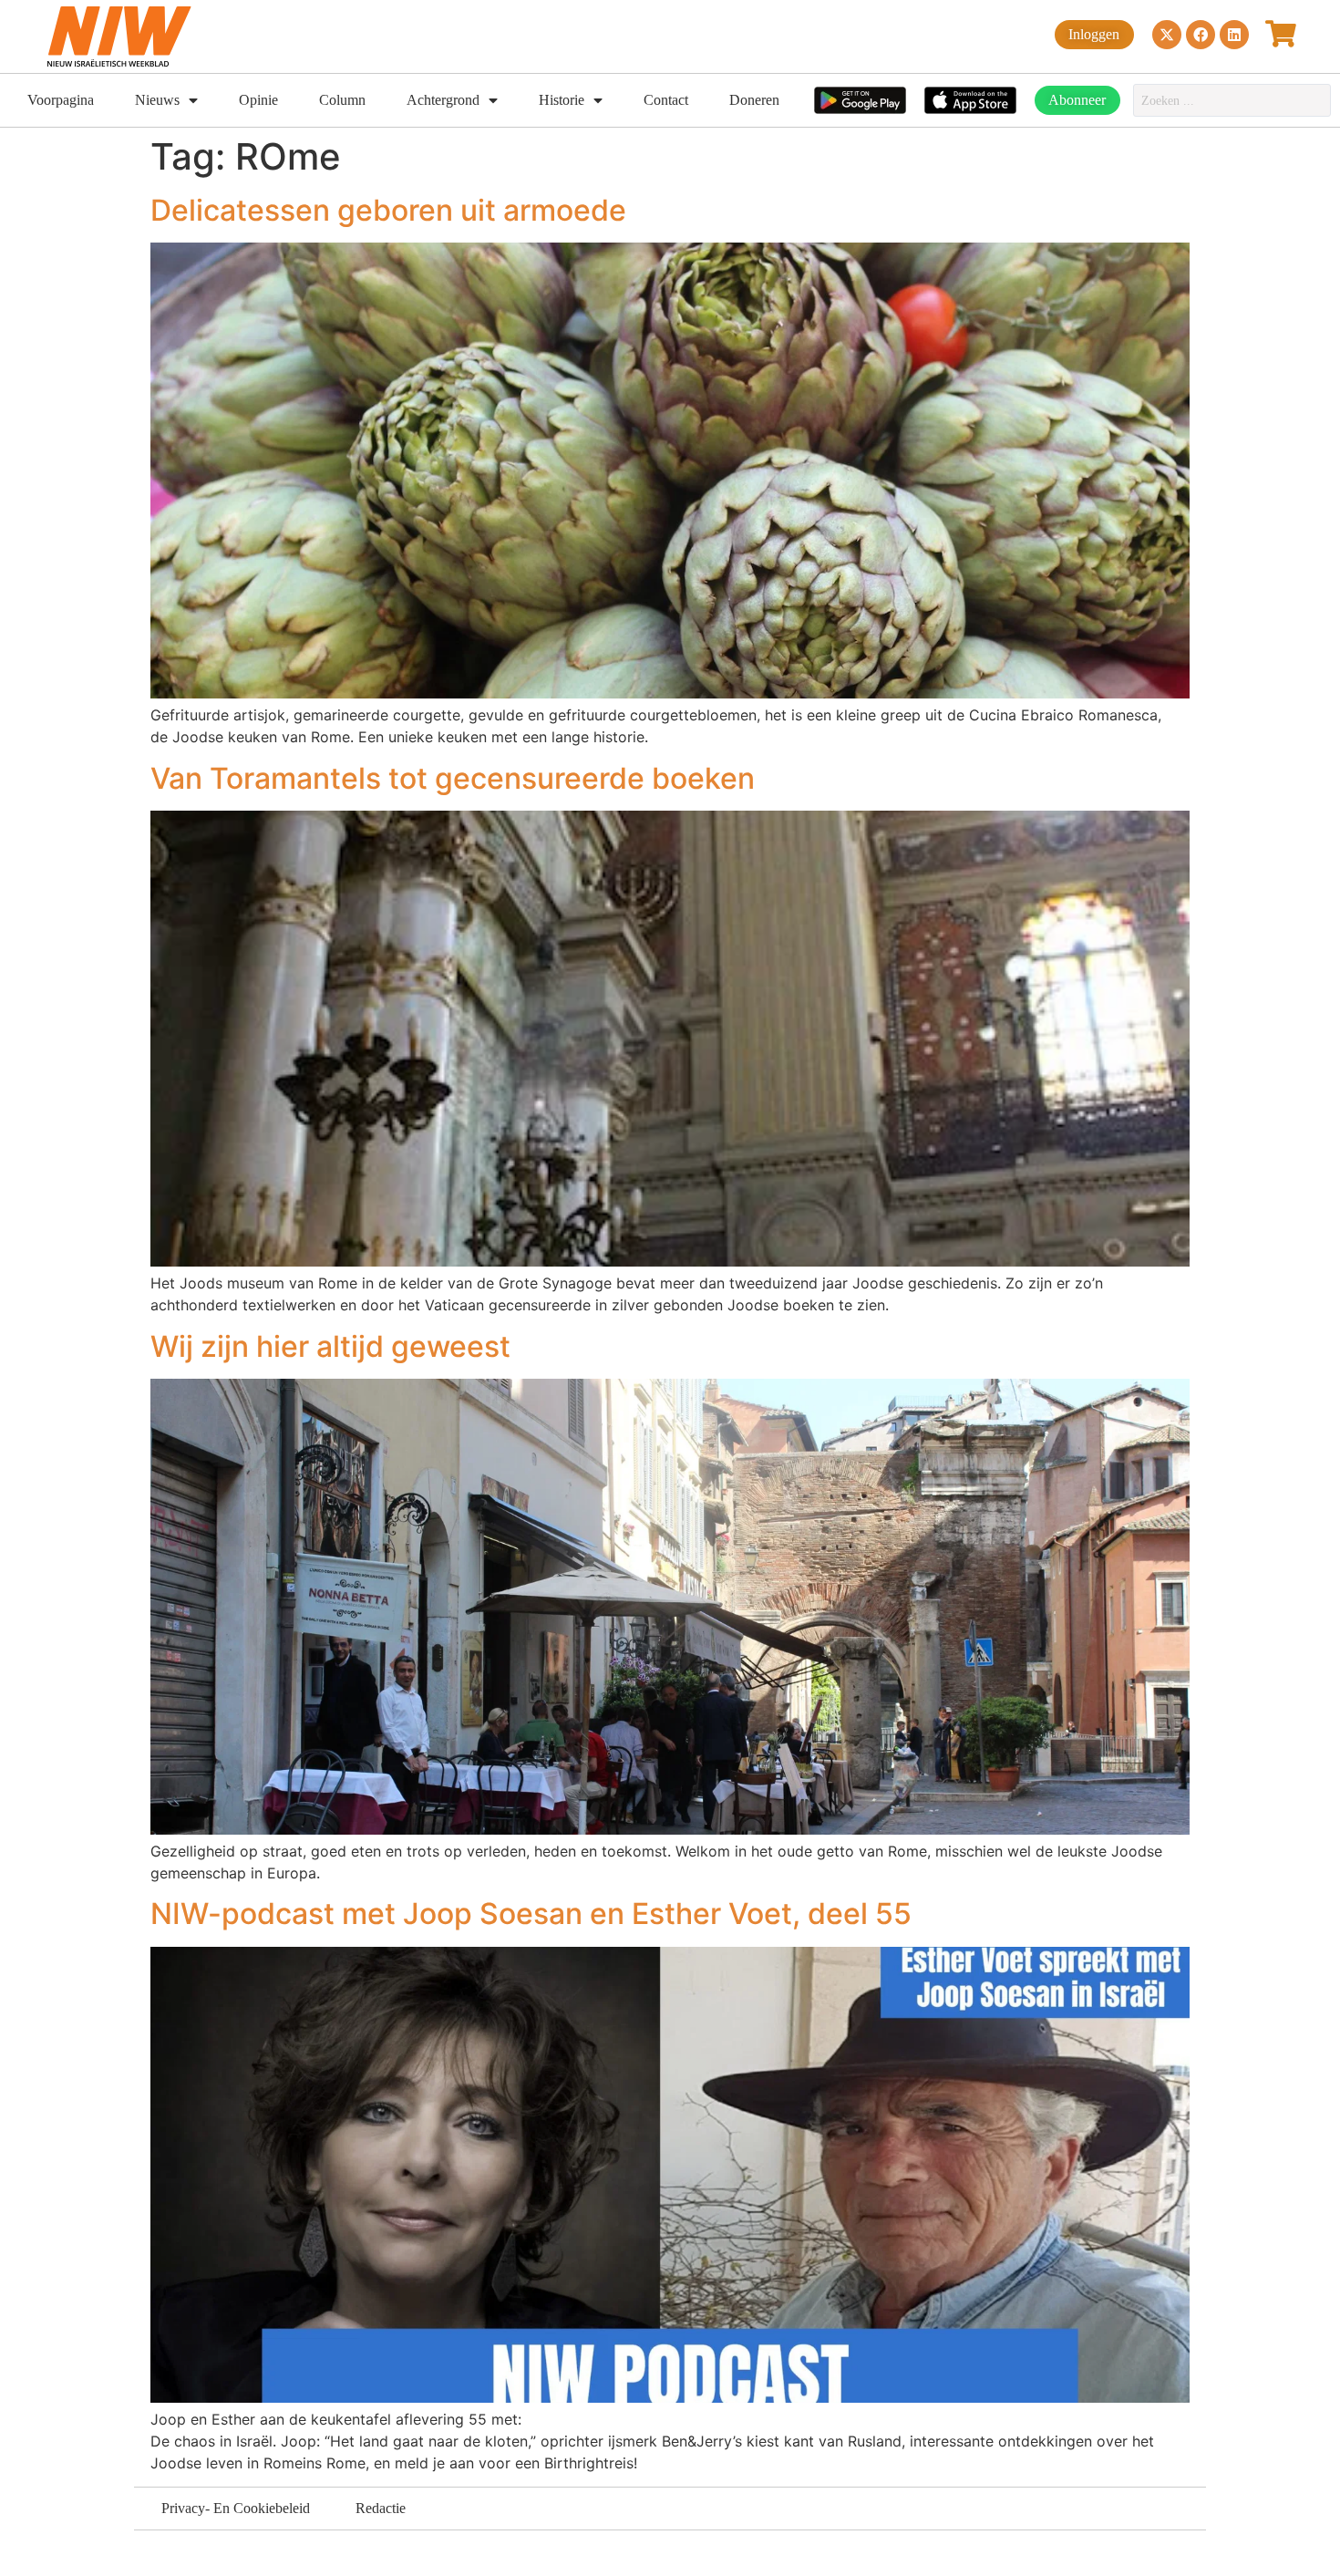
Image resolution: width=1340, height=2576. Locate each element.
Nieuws (157, 100)
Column (342, 100)
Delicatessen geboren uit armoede (388, 210)
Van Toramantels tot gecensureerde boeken (453, 778)
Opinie (258, 100)
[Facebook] (1201, 35)
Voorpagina (61, 100)
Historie (562, 100)
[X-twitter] (1167, 35)
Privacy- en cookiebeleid (236, 2508)
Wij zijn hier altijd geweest (330, 1346)
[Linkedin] (1234, 35)
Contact (666, 100)
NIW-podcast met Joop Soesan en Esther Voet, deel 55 (531, 1914)
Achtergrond (443, 100)
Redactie (381, 2508)
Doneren (754, 100)
